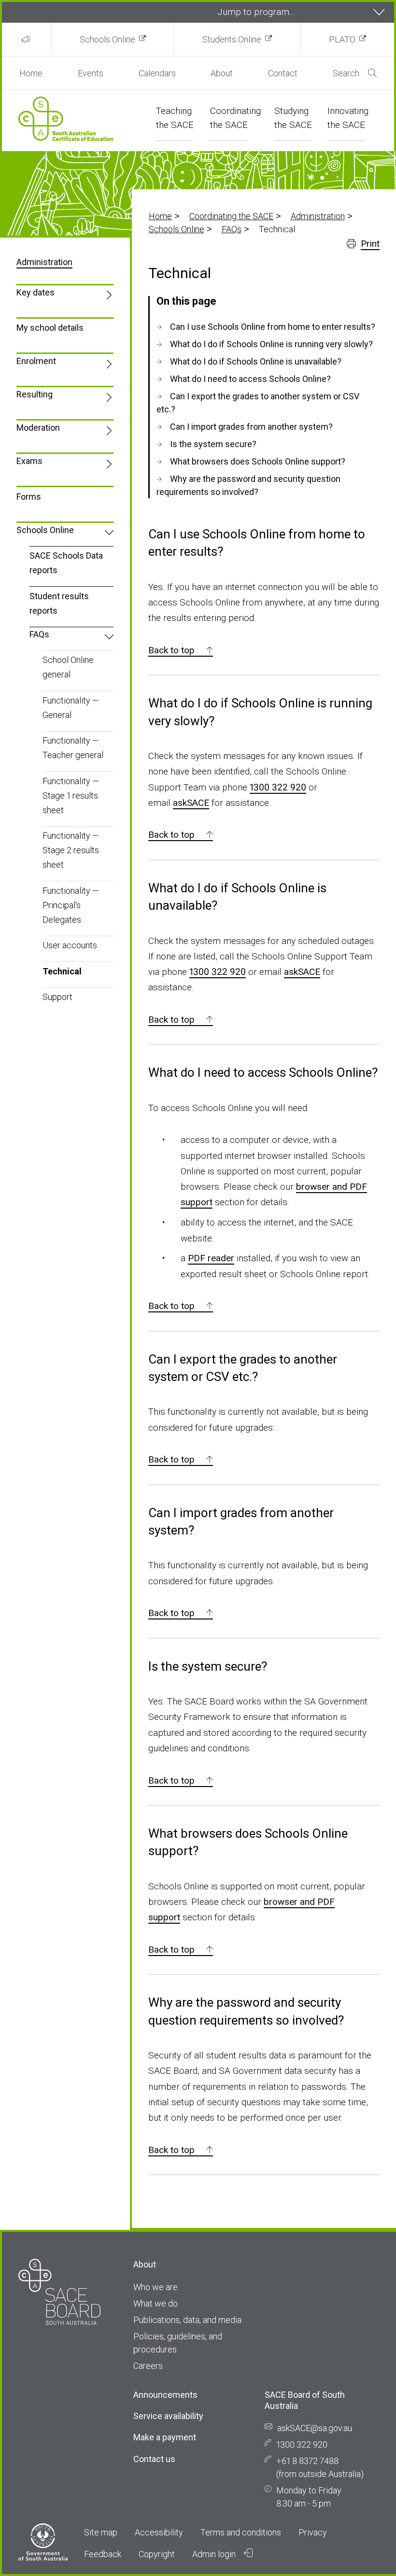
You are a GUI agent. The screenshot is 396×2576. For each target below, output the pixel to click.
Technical (62, 971)
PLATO (342, 39)
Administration (318, 216)
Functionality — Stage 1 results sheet (71, 795)
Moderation (38, 428)
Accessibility (159, 2532)
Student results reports (59, 603)
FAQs (232, 229)
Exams (29, 461)
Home (31, 73)
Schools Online (107, 39)
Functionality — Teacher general (73, 748)
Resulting (35, 394)
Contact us (154, 2459)
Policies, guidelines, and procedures (178, 2343)
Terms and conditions (241, 2532)
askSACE (191, 803)
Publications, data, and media (187, 2320)
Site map (101, 2532)
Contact (283, 73)
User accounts (70, 945)
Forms (29, 497)
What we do (156, 2303)
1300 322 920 (278, 787)
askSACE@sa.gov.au (315, 2428)
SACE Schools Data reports (66, 563)
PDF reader (211, 1258)
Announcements (165, 2395)
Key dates (35, 292)
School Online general (68, 667)
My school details (50, 328)
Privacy (313, 2532)
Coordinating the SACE (231, 216)
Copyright (157, 2554)
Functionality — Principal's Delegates (71, 905)
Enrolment (36, 361)
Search (346, 73)
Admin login (215, 2554)
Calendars (157, 73)
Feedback (103, 2554)
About (222, 73)
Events (91, 73)
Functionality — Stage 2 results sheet (71, 850)
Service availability (168, 2416)
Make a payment (165, 2437)
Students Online (232, 39)
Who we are (156, 2287)
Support (57, 997)
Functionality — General (71, 708)
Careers (148, 2366)
